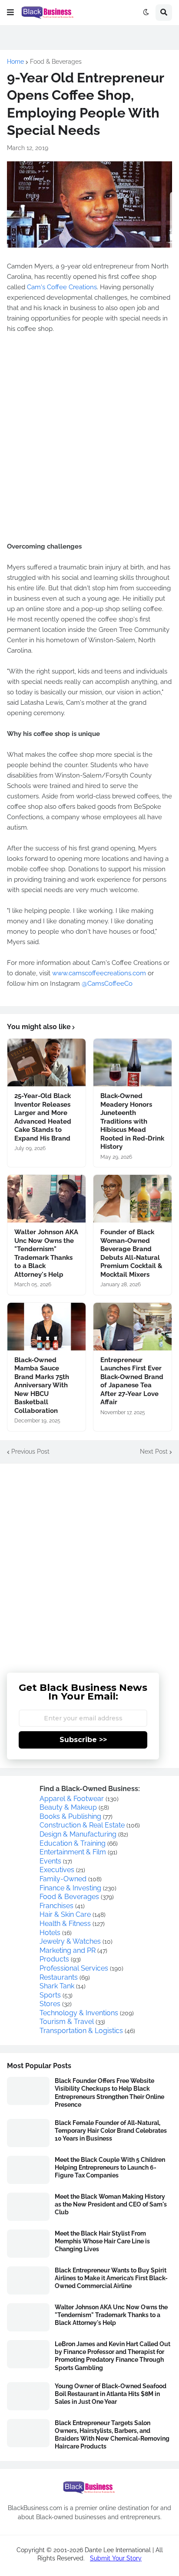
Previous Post (30, 1451)
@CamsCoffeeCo (107, 984)
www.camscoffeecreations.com (99, 973)
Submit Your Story (116, 2558)
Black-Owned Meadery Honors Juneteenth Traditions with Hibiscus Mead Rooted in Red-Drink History (132, 1121)
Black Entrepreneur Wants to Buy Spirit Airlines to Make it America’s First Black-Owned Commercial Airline (111, 2278)
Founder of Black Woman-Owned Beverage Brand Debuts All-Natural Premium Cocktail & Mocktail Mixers (131, 1253)
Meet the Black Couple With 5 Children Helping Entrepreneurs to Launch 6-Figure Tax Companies (110, 2167)
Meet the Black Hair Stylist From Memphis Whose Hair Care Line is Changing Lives (102, 2241)
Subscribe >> (83, 1740)
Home (15, 62)
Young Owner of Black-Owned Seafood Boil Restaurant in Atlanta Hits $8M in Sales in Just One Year (111, 2394)
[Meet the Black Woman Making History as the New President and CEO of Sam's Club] (28, 2207)
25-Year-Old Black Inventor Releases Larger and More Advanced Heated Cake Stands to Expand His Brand (43, 1117)
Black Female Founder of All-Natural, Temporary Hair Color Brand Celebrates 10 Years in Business (111, 2131)
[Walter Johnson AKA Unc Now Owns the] (46, 1199)
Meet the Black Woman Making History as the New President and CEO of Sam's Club (111, 2204)
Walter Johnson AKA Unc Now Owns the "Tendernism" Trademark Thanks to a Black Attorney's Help (46, 1253)
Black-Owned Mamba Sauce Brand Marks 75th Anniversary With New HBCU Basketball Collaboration (42, 1385)
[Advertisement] (89, 1562)
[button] (10, 13)
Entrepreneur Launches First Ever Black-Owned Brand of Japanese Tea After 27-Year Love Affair (132, 1381)
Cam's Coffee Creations (62, 287)
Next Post (154, 1451)
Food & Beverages (56, 62)
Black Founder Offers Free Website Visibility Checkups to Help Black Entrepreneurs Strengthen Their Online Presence (109, 2093)
